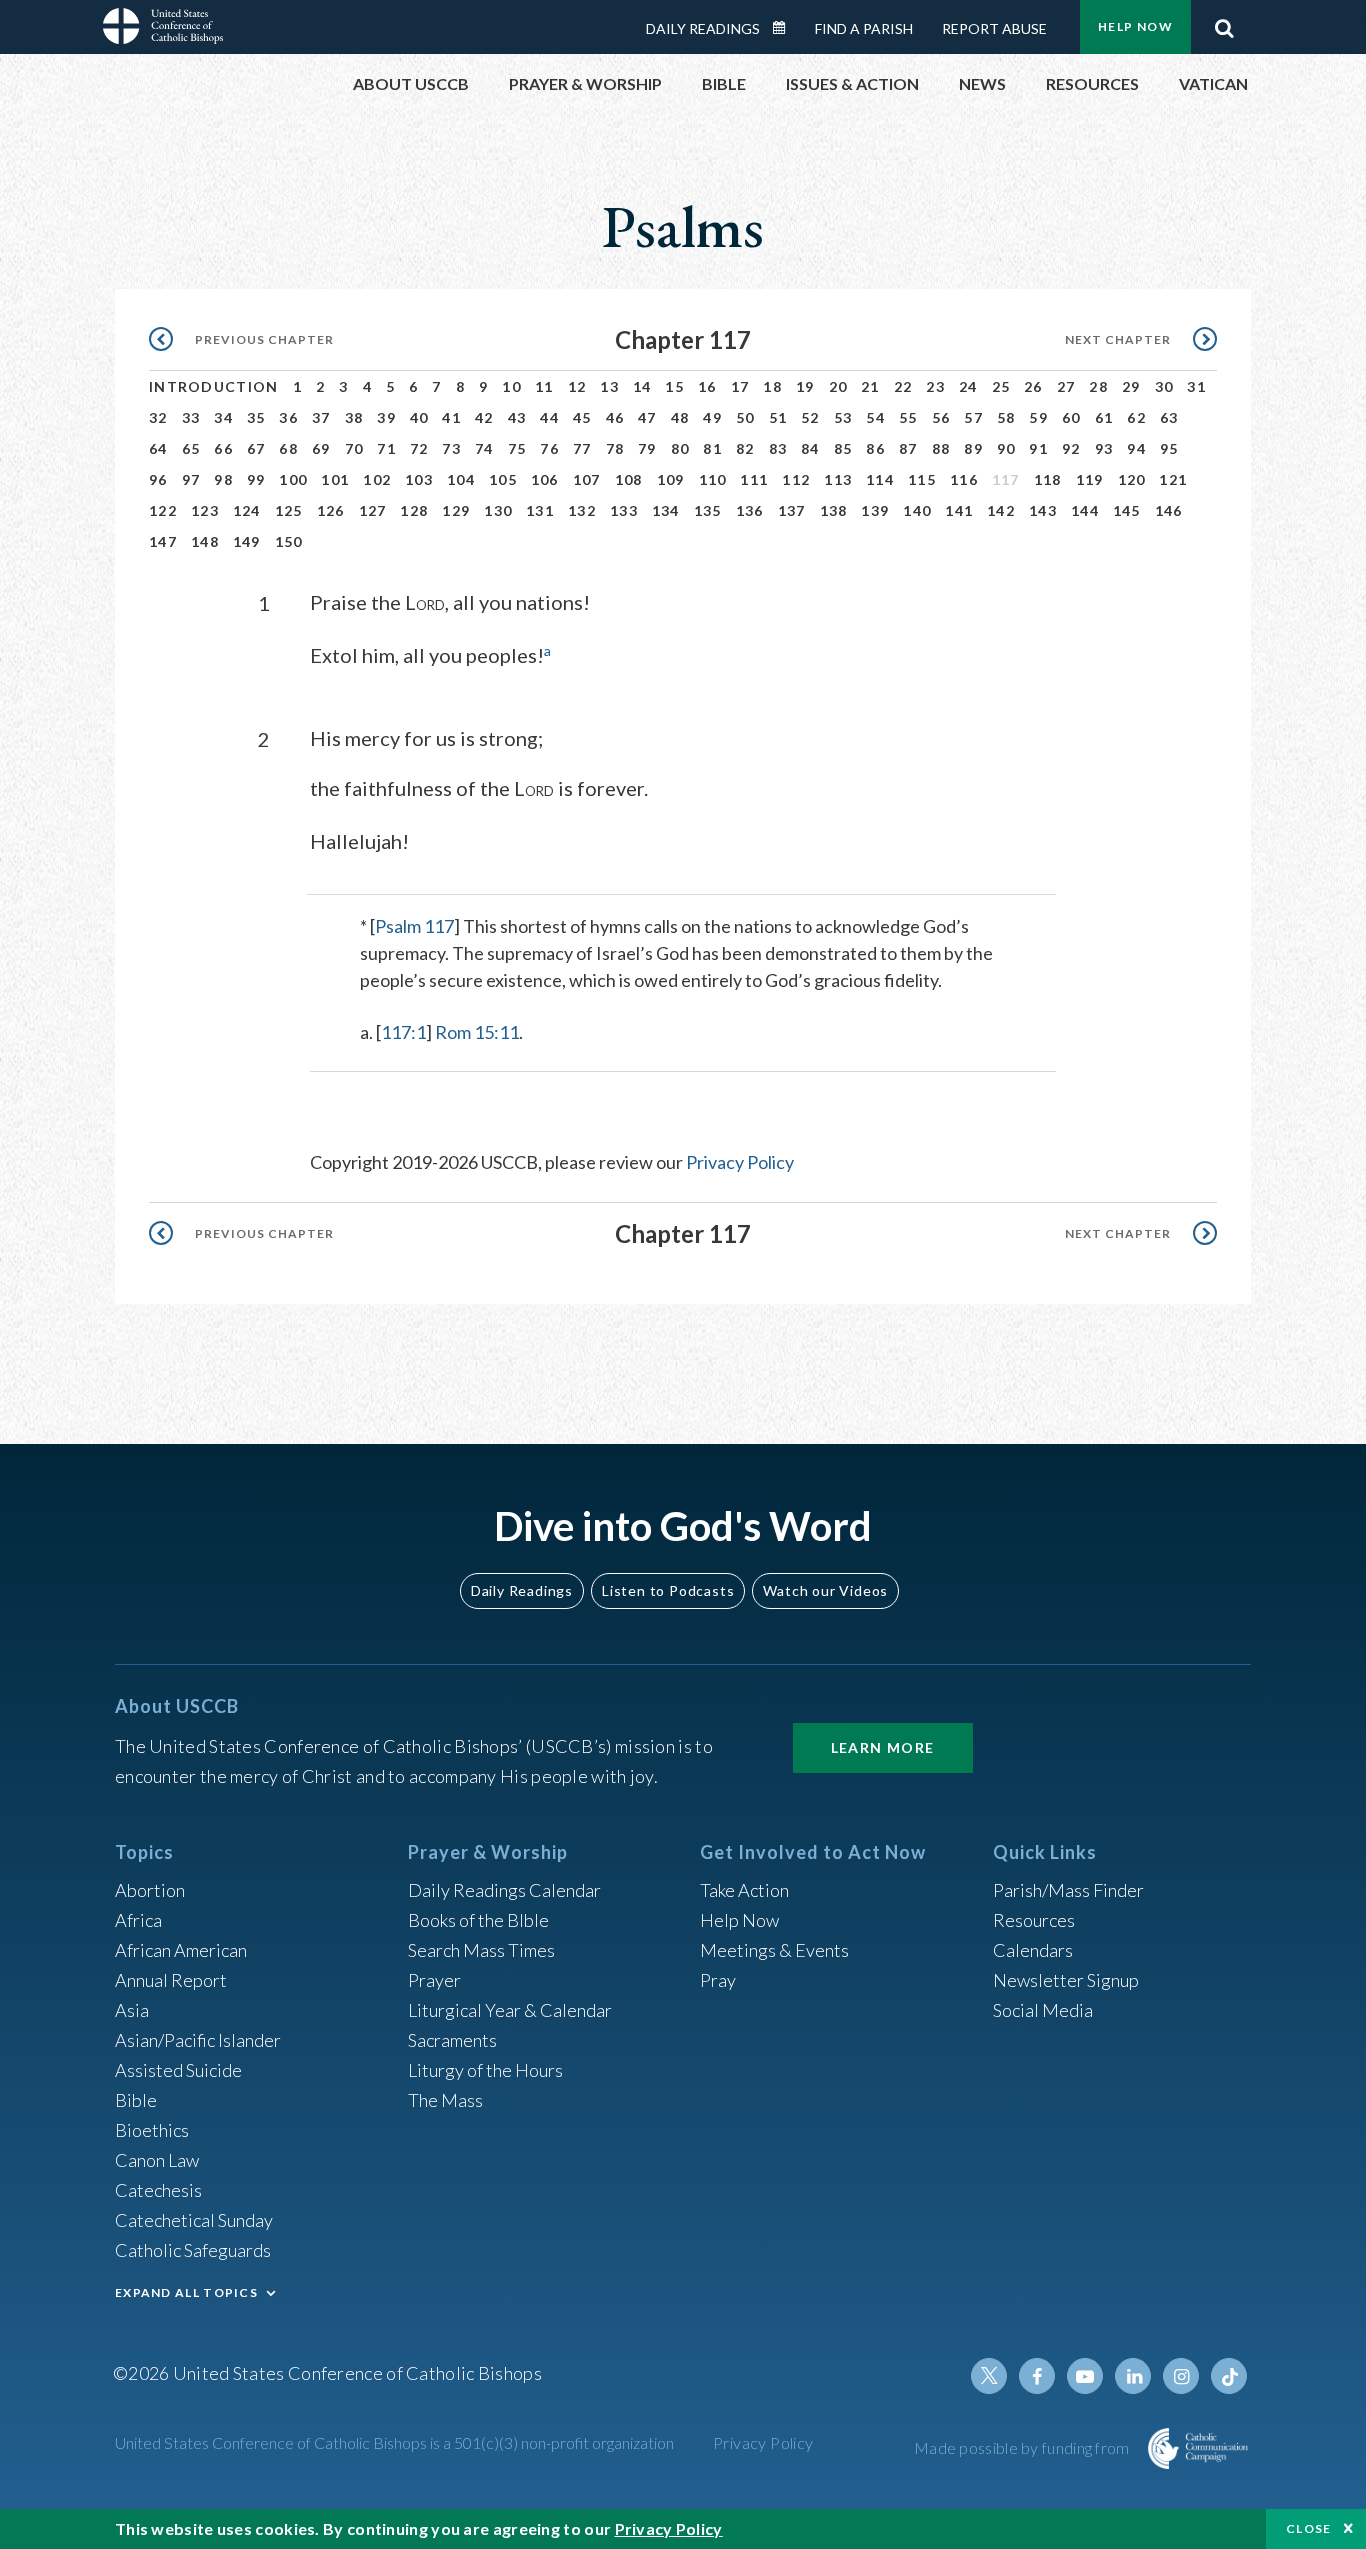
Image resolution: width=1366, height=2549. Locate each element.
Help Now (1135, 26)
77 (582, 448)
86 (875, 448)
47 (647, 417)
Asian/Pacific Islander (198, 2040)
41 (451, 417)
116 (964, 479)
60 (1071, 417)
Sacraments (452, 2040)
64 (158, 448)
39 (386, 417)
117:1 (403, 1032)
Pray (718, 1980)
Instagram (1181, 2376)
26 (1033, 386)
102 (377, 479)
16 (707, 386)
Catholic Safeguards (193, 2250)
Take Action (744, 1890)
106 (545, 479)
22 (903, 386)
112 (796, 479)
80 (680, 448)
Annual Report (171, 1980)
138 (834, 510)
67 (256, 448)
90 (1006, 448)
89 (973, 448)
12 (577, 386)
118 (1048, 479)
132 (582, 510)
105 (503, 479)
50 (745, 417)
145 (1127, 510)
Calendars (1033, 1950)
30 (1164, 386)
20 (838, 386)
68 (288, 448)
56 (941, 417)
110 (713, 479)
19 (805, 386)
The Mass (445, 2100)
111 (754, 479)
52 (810, 417)
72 (419, 448)
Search (1224, 23)
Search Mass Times (481, 1950)
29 (1131, 386)
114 (880, 479)
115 (922, 479)
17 (740, 386)
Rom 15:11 (477, 1032)
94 (1136, 448)
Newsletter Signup (1066, 1980)
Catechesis (158, 2190)
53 (843, 417)
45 (582, 417)
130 (498, 510)
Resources (1034, 1920)
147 (163, 541)
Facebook (1037, 2376)
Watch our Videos (825, 1590)
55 (908, 417)
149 (247, 541)
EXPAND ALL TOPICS (186, 2292)
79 (647, 448)
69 (321, 448)
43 (517, 417)
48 (680, 417)
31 (1196, 386)
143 (1043, 510)
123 (205, 510)
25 (1001, 386)
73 (451, 448)
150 (289, 541)
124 (247, 510)
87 (908, 448)
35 (256, 417)
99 (256, 479)
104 (461, 479)
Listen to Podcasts (668, 1590)
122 (163, 510)
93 (1104, 448)
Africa (138, 1920)
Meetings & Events (774, 1950)
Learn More (883, 1747)
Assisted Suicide (178, 2070)
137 (792, 510)
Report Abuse (994, 28)
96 (158, 479)
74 (484, 448)
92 (1071, 448)
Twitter (989, 2376)
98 (223, 479)
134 (666, 510)
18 (772, 386)
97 (191, 479)
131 (540, 510)
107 (587, 479)
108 (629, 479)
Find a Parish (864, 28)
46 (615, 417)
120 (1132, 479)
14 (642, 386)
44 (549, 417)
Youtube (1085, 2376)
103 (419, 479)
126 (331, 510)
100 (293, 479)
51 (778, 417)
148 (205, 541)
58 (1006, 417)
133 (624, 510)
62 (1136, 417)
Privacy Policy (740, 1162)
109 (671, 479)
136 (750, 510)
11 (544, 386)
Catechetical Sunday (194, 2220)
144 (1085, 510)
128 (414, 510)
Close (1309, 2528)
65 (191, 448)
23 (935, 386)
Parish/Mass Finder (1068, 1890)
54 (875, 417)
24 (968, 386)
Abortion (150, 1890)
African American (181, 1950)
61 (1104, 417)
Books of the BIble (478, 1920)
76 (549, 448)
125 (289, 510)
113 (838, 479)
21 (870, 386)
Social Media (1043, 2010)
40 (419, 417)
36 (288, 417)
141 (959, 510)
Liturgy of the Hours (485, 2070)
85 (843, 448)
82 (745, 448)
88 (941, 448)
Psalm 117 (414, 926)
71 (386, 448)
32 (158, 417)
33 (191, 417)
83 (778, 448)
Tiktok (1229, 2376)
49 (712, 417)
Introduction (214, 386)
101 (335, 479)
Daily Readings (703, 28)
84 (810, 448)
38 (354, 417)
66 (223, 448)
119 (1090, 479)
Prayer (434, 1980)
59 (1038, 417)
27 (1066, 386)
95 (1169, 448)
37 (321, 417)
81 (712, 448)
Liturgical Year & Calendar (510, 2010)
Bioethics (152, 2130)
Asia (132, 2010)
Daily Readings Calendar (786, 28)
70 (354, 448)
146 (1169, 510)
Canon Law (157, 2160)
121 (1173, 479)
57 (973, 417)
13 (609, 386)
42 (484, 417)
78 (615, 448)
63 (1169, 417)
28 (1098, 386)
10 (511, 386)
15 (674, 386)
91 (1038, 448)
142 (1001, 510)
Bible (136, 2100)
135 (708, 510)
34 (223, 417)
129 (456, 510)
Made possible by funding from (1023, 2447)
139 (875, 510)
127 (373, 510)
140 (917, 510)
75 (517, 448)
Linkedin (1133, 2376)
